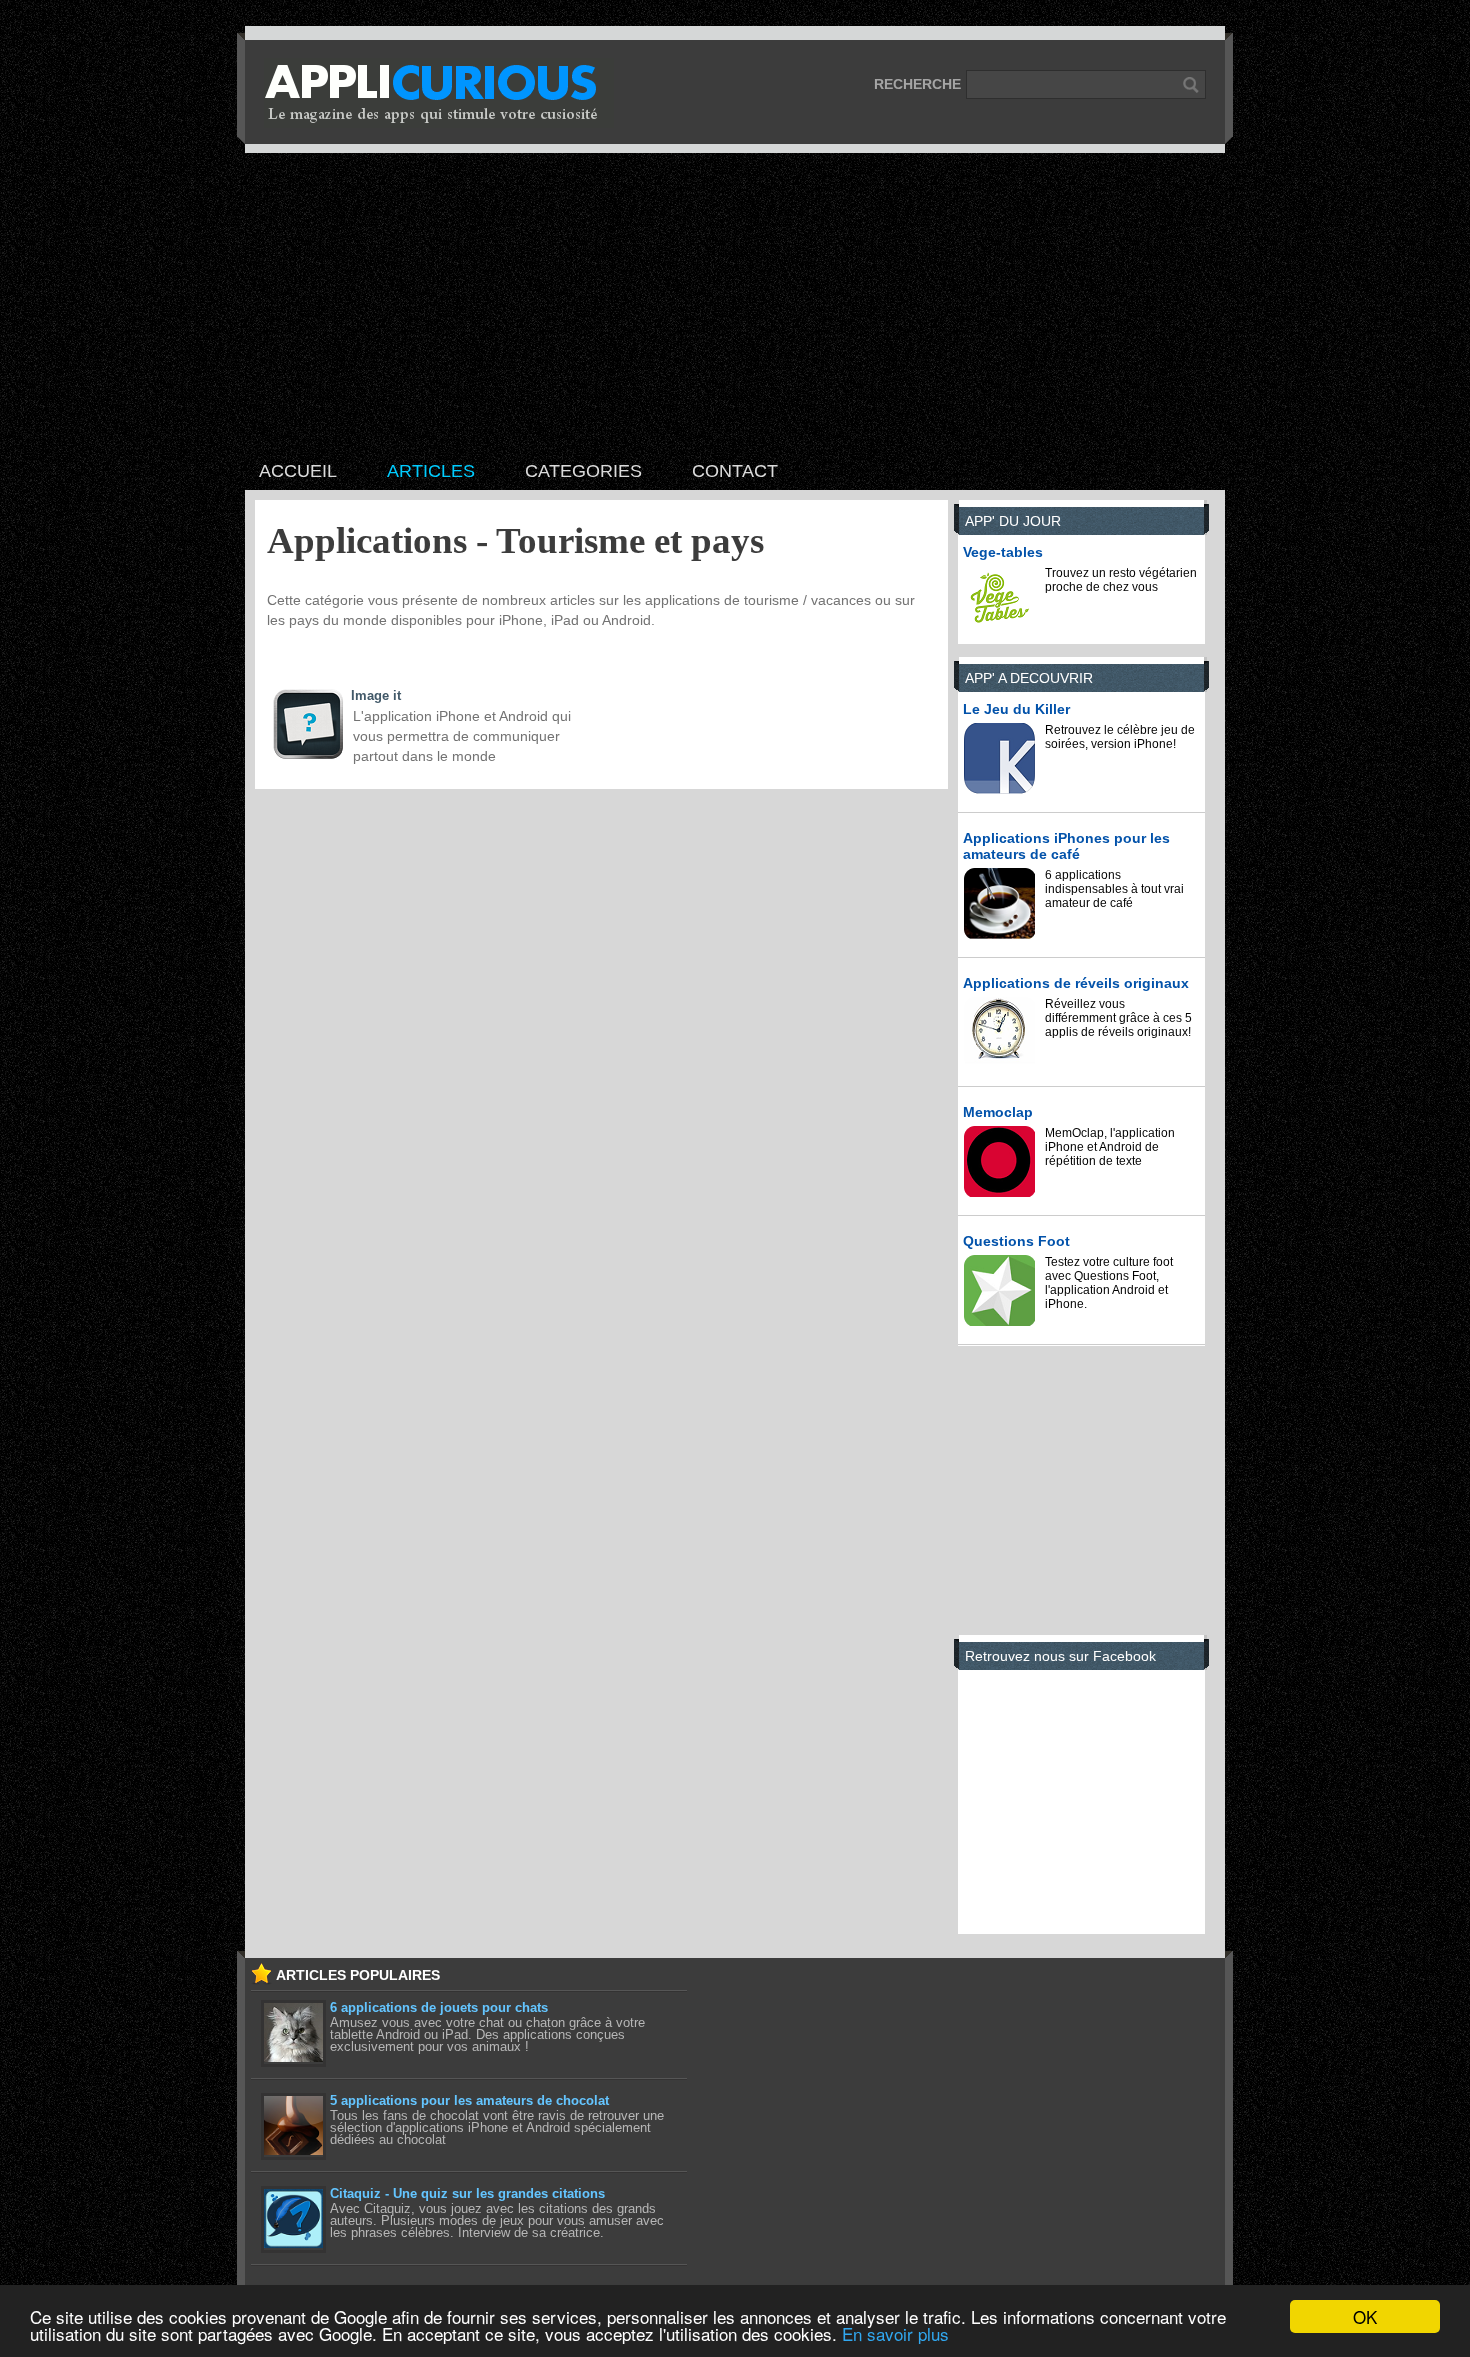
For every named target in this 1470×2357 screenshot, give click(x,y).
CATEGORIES (583, 471)
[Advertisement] (735, 303)
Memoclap (998, 1112)
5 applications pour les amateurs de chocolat (469, 2100)
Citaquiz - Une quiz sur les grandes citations (467, 2193)
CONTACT (735, 471)
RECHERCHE (917, 84)
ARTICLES (431, 471)
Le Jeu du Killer (1016, 709)
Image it (376, 695)
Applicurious (439, 93)
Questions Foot (1016, 1241)
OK (1365, 2316)
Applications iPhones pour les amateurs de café (1066, 846)
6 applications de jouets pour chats (439, 2007)
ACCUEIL (298, 471)
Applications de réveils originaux (1076, 983)
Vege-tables (1003, 552)
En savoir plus (895, 2333)
